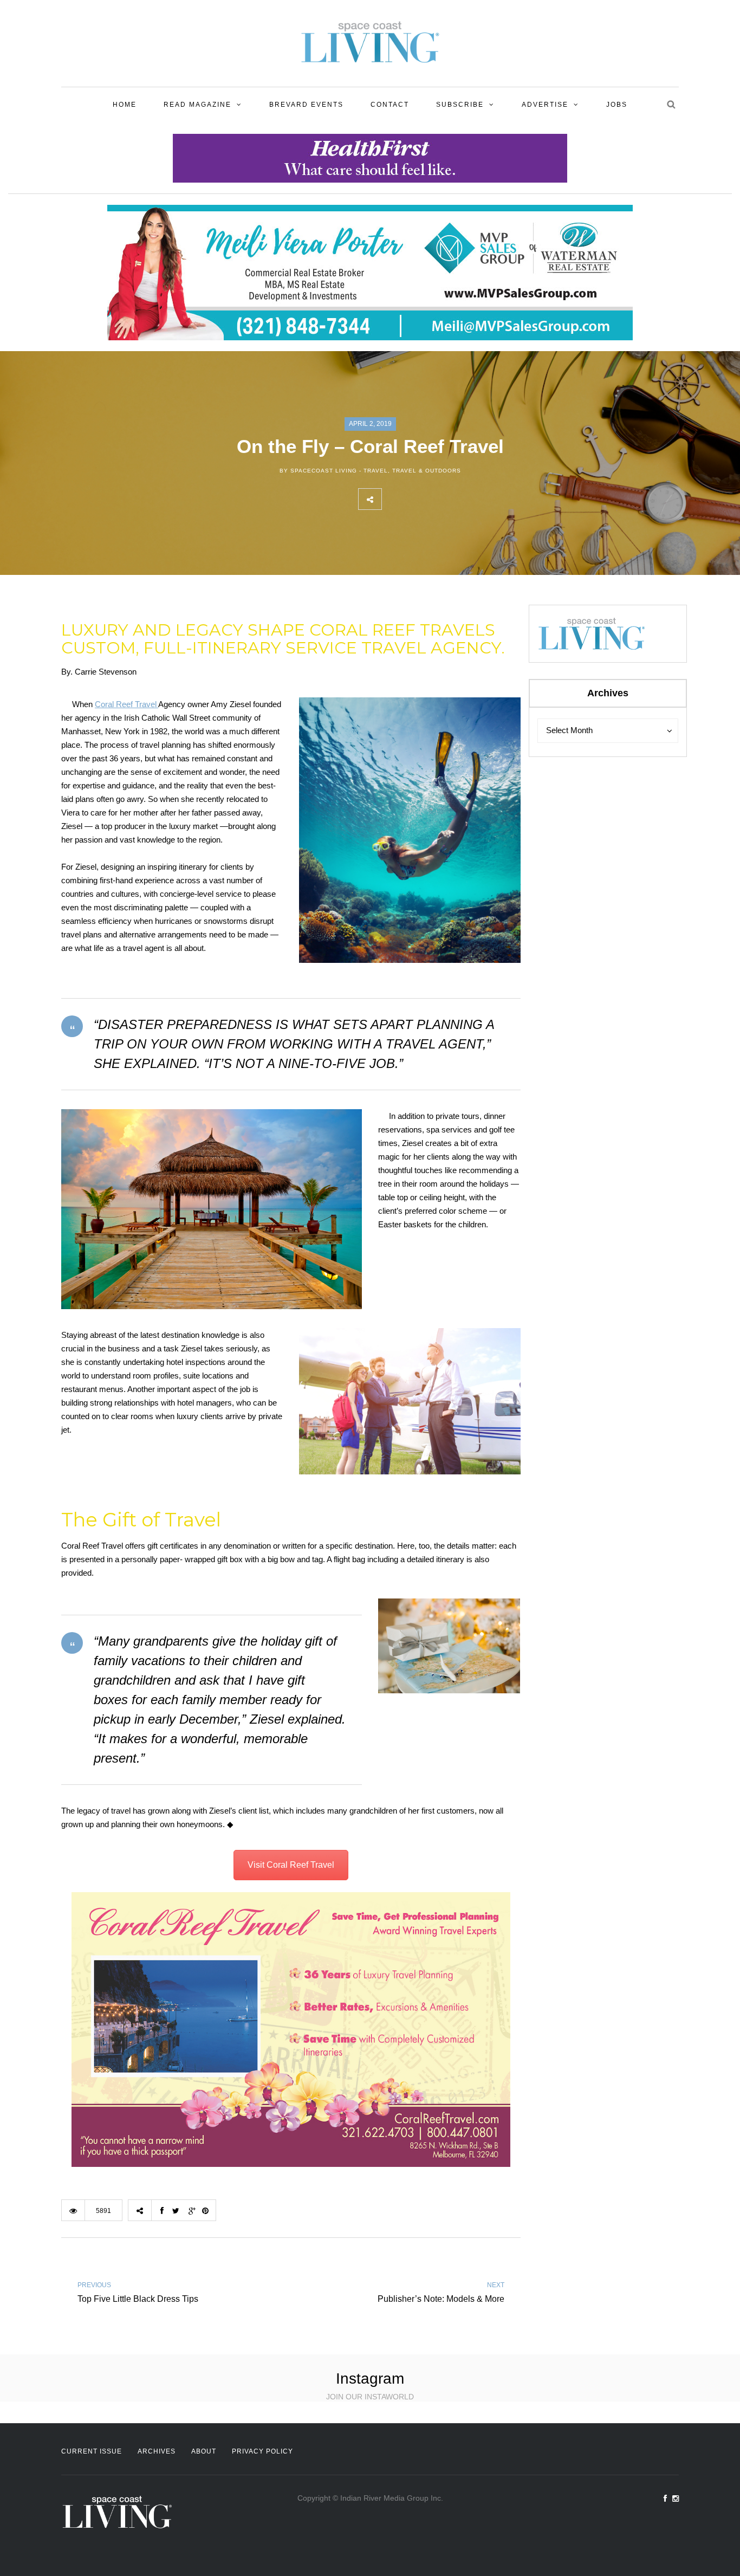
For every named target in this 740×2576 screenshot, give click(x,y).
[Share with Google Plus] (441, 499)
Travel (376, 471)
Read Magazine (197, 105)
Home (125, 105)
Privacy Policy (262, 2451)
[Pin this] (465, 499)
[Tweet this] (417, 499)
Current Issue (92, 2451)
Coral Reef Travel (126, 704)
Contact (390, 105)
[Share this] (393, 499)
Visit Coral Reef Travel (291, 1865)
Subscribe (460, 105)
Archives (157, 2451)
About (204, 2451)
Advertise (545, 105)
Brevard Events (306, 105)
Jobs (617, 105)
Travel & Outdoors (427, 471)
